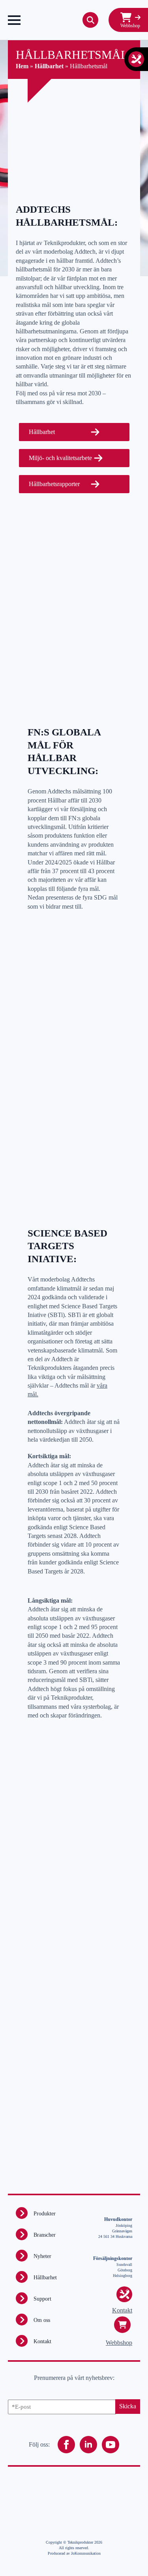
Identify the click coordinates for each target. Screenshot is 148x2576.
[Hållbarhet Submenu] (22, 2277)
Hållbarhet (45, 2278)
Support (42, 2299)
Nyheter (42, 2256)
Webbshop (119, 2343)
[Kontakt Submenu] (22, 2341)
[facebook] (66, 2445)
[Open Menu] (14, 20)
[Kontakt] (136, 59)
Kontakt (42, 2341)
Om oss (42, 2320)
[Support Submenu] (22, 2298)
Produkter (45, 2214)
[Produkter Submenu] (22, 2213)
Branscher (45, 2235)
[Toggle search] (90, 20)
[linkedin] (88, 2445)
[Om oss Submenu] (22, 2320)
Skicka (128, 2406)
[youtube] (111, 2445)
